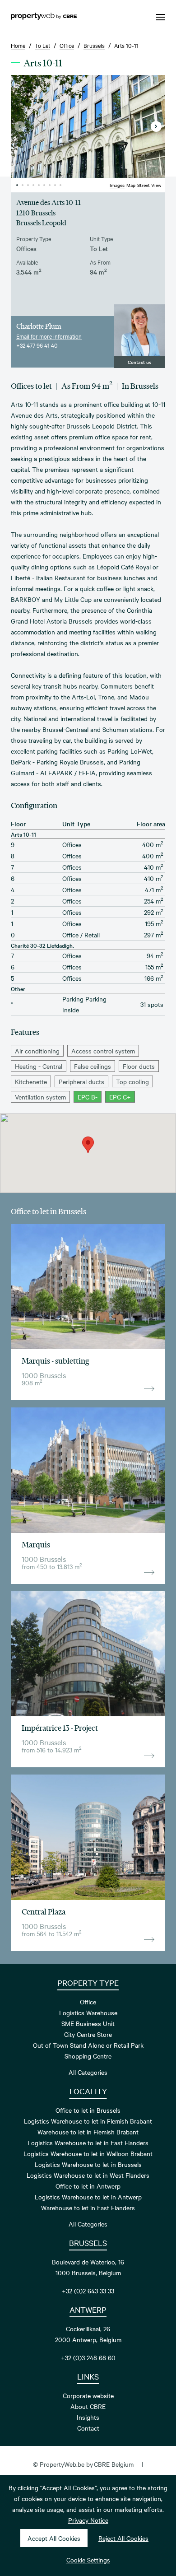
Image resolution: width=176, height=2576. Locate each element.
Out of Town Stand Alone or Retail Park (88, 2045)
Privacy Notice (88, 2520)
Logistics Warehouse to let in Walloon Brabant (88, 2153)
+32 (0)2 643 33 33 (88, 2291)
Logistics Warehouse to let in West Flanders (88, 2175)
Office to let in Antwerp (88, 2186)
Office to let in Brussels (88, 2110)
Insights (88, 2417)
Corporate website (88, 2395)
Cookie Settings (88, 2560)
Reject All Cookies (123, 2538)
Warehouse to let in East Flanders (88, 2208)
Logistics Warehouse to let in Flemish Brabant (88, 2121)
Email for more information (49, 336)
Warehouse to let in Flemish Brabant (88, 2132)
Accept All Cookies (54, 2538)
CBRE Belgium (114, 2464)
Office (88, 2002)
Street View (149, 185)
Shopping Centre (88, 2056)
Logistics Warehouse (88, 2012)
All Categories (88, 2072)
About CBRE (88, 2406)
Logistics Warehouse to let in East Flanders (88, 2143)
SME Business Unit (88, 2023)
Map (131, 185)
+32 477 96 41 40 (37, 345)
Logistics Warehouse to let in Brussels (88, 2164)
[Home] (44, 17)
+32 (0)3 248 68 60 (88, 2357)
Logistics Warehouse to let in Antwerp (88, 2197)
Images (117, 185)
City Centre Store (88, 2034)
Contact (88, 2428)
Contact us (139, 362)
